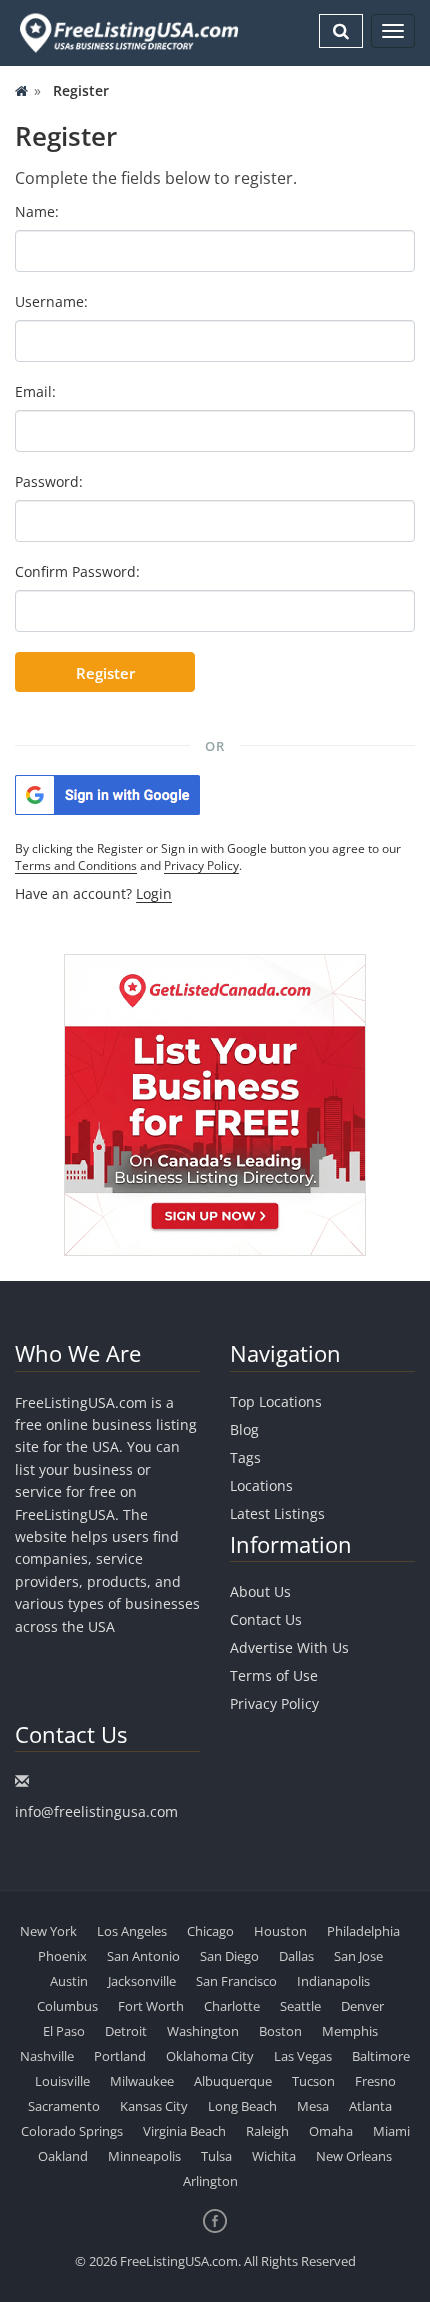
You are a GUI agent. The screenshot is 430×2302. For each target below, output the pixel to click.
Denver (362, 2006)
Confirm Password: (77, 571)
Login (154, 893)
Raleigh (267, 2131)
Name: (37, 211)
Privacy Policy (201, 865)
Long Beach (242, 2106)
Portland (120, 2056)
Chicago (210, 1931)
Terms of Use (274, 1675)
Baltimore (381, 2056)
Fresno (375, 2081)
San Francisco (236, 1981)
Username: (51, 301)
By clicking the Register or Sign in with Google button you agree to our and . (208, 857)
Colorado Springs (72, 2131)
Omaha (331, 2131)
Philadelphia (363, 1931)
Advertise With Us (289, 1647)
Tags (245, 1457)
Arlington (210, 2181)
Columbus (67, 2006)
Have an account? (93, 893)
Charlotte (232, 2006)
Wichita (274, 2156)
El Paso (64, 2031)
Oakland (63, 2156)
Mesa (313, 2106)
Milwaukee (142, 2081)
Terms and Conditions (76, 865)
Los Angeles (132, 1931)
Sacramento (64, 2106)
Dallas (296, 1956)
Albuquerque (233, 2081)
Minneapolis (144, 2156)
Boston (280, 2031)
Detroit (126, 2031)
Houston (280, 1931)
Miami (391, 2131)
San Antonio (143, 1956)
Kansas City (154, 2106)
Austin (69, 1981)
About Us (260, 1591)
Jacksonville (142, 1981)
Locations (261, 1485)
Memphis (350, 2031)
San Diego (229, 1956)
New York (48, 1931)
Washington (203, 2031)
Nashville (47, 2056)
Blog (244, 1429)
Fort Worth (151, 2006)
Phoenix (62, 1956)
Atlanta (370, 2106)
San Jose (358, 1956)
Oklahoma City (210, 2056)
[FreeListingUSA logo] (127, 32)
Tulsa (216, 2156)
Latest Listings (277, 1513)
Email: (35, 391)
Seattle (300, 2006)
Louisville (62, 2081)
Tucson (313, 2081)
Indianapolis (333, 1981)
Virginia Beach (184, 2131)
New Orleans (354, 2156)
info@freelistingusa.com (96, 1811)
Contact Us (266, 1619)
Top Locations (276, 1401)
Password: (49, 481)
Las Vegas (303, 2056)
